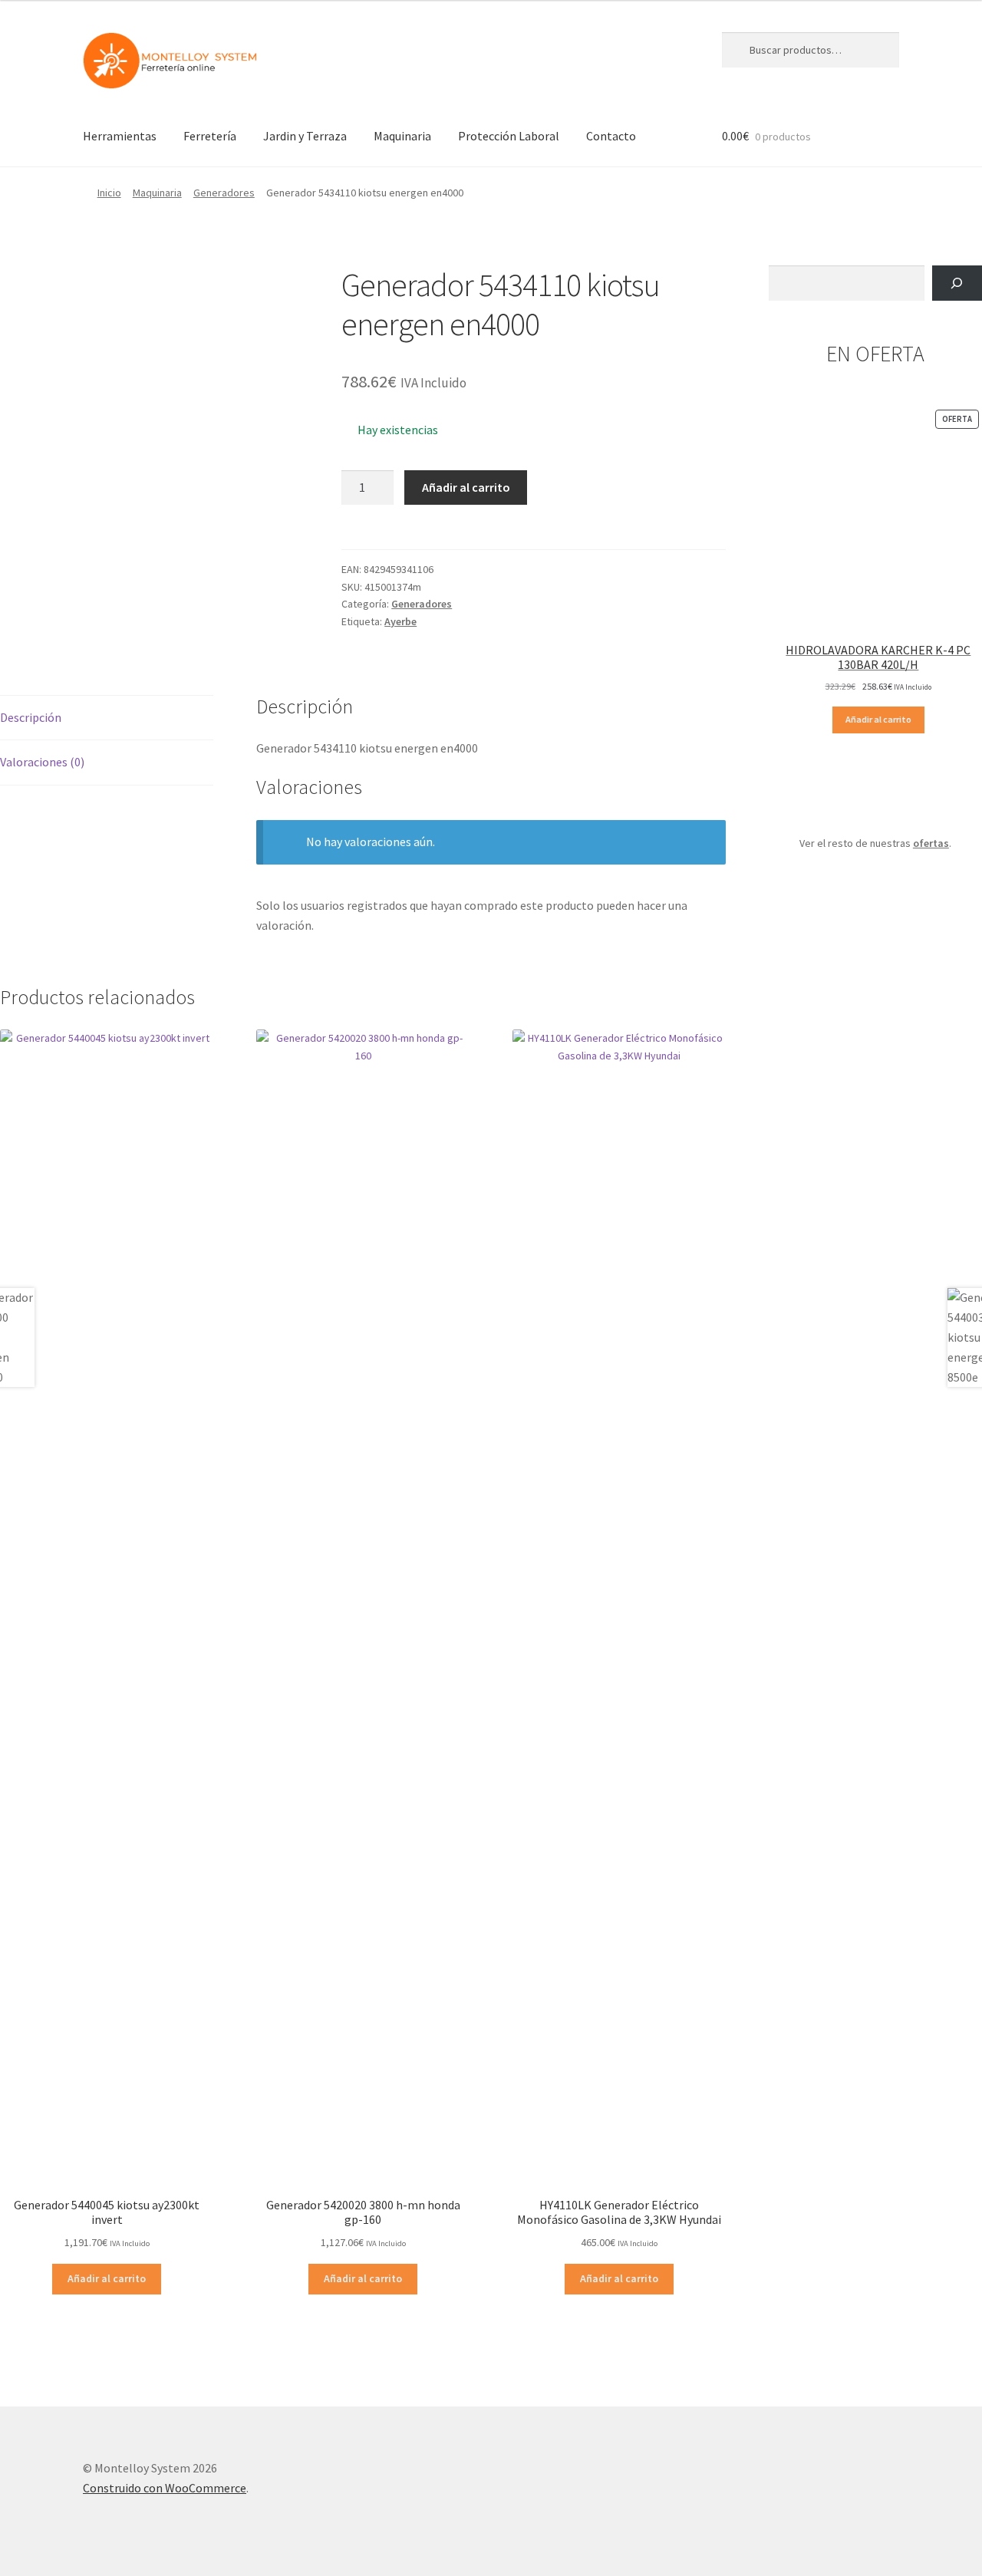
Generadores (224, 193)
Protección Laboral (509, 136)
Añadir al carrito (466, 487)
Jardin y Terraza (305, 136)
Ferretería (210, 136)
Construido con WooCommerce (165, 2488)
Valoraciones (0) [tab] (42, 762)
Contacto (611, 136)
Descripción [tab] (31, 717)
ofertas (931, 843)
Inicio (109, 193)
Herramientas (120, 136)
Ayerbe (400, 621)
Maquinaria (402, 136)
